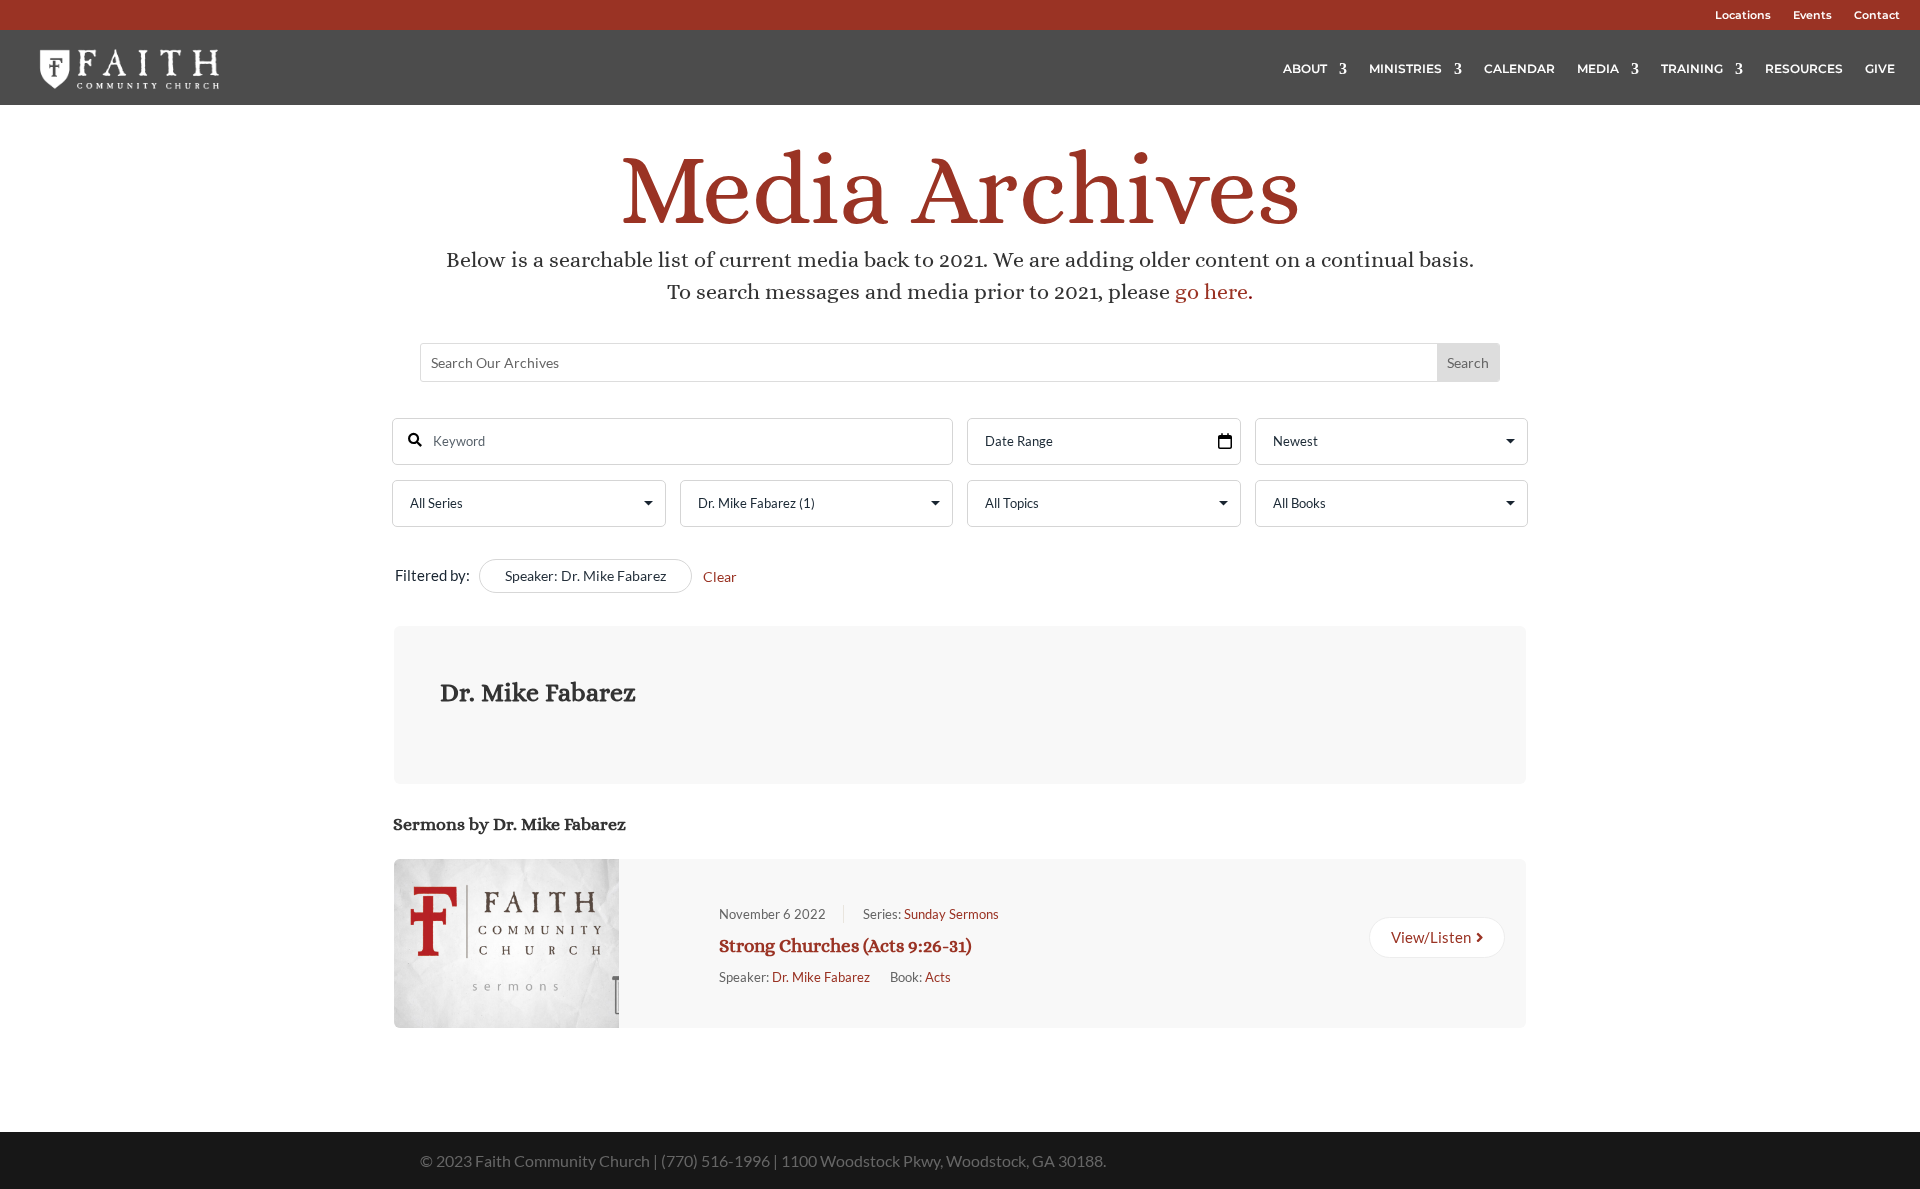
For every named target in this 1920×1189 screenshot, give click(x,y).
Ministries (1405, 68)
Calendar (1519, 68)
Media (1598, 68)
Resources (1804, 68)
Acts (938, 977)
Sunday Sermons (951, 914)
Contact (1877, 15)
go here (1211, 291)
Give (1880, 68)
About (1305, 68)
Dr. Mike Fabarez (821, 977)
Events (1812, 15)
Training (1692, 68)
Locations (1743, 15)
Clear (720, 576)
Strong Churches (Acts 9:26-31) (845, 945)
